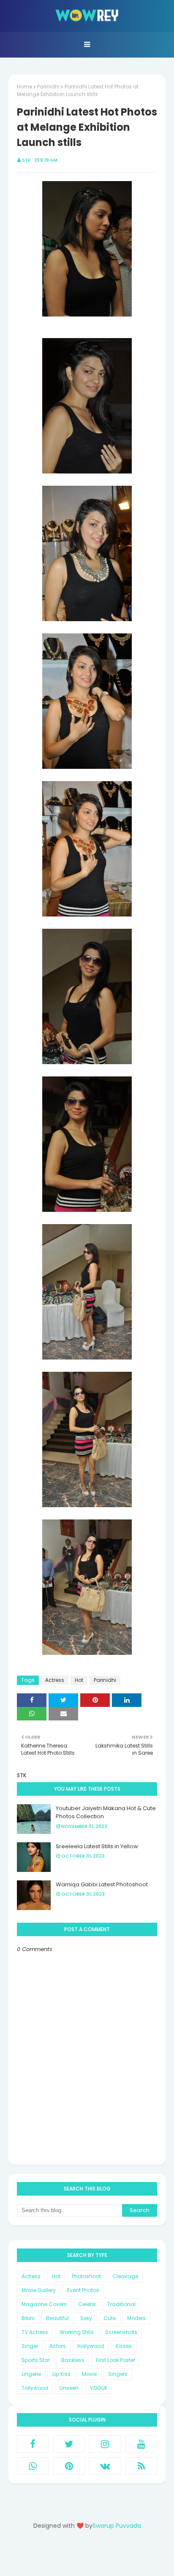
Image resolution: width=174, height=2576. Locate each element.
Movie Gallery (39, 2290)
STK (26, 160)
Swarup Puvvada (117, 2526)
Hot (79, 1680)
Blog (104, 2556)
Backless (73, 2360)
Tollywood (35, 2388)
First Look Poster (116, 2360)
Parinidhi (48, 87)
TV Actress (35, 2332)
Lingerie (31, 2374)
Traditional (121, 2304)
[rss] (141, 2466)
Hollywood (91, 2346)
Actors (58, 2346)
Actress (55, 1680)
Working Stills (77, 2332)
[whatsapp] (33, 2466)
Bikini (28, 2318)
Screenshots (121, 2332)
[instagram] (105, 2444)
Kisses (124, 2346)
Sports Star (36, 2360)
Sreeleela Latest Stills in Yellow (97, 1846)
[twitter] (69, 2444)
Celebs (87, 2304)
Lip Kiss (61, 2374)
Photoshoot (86, 2276)
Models (136, 2318)
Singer (30, 2346)
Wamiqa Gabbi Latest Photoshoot (102, 1884)
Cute (110, 2318)
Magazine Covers (44, 2304)
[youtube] (141, 2444)
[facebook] (33, 2444)
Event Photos (83, 2290)
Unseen (69, 2388)
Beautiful (57, 2318)
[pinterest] (69, 2466)
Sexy (86, 2318)
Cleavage (125, 2276)
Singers (118, 2374)
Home (24, 87)
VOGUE (99, 2388)
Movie (89, 2374)
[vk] (105, 2466)
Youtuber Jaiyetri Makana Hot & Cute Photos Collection (106, 1812)
